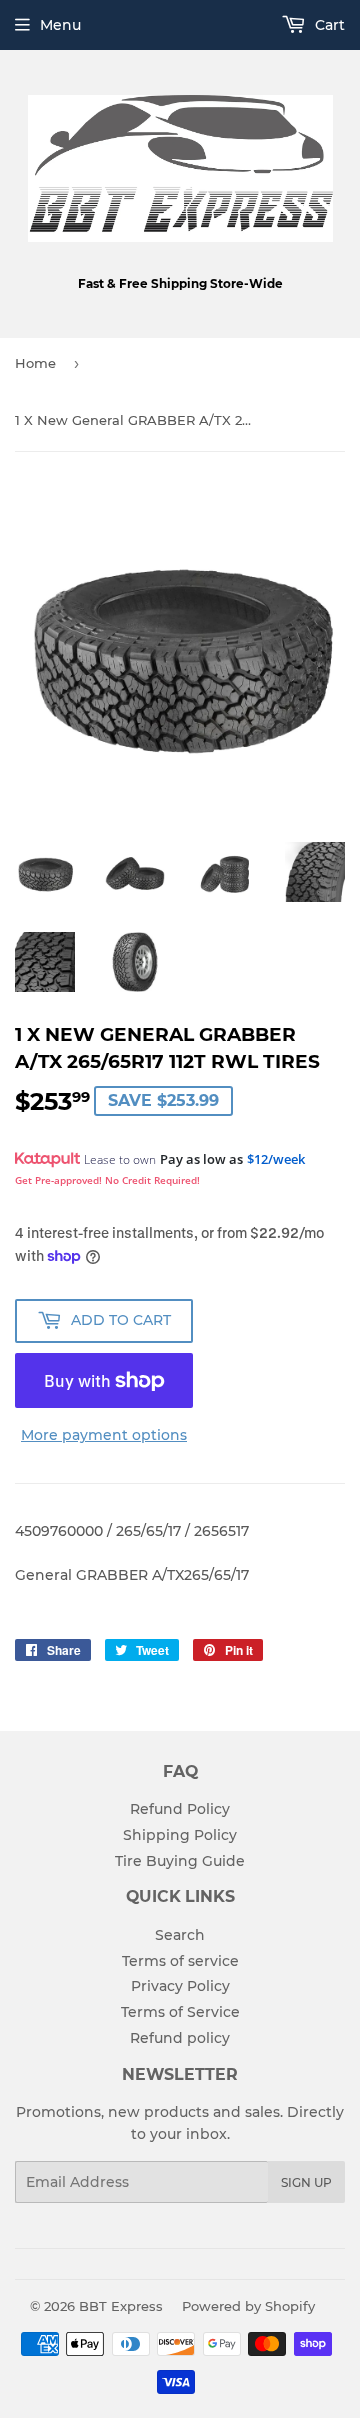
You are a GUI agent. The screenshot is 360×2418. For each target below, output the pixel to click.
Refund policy (180, 2038)
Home (35, 363)
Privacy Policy (180, 1986)
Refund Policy (180, 1809)
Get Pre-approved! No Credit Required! (107, 1180)
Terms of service (180, 1961)
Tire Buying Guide (180, 1861)
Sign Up (306, 2182)
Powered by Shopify (248, 2306)
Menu (60, 25)
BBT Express (121, 2306)
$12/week (276, 1159)
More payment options (104, 1435)
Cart (328, 25)
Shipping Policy (180, 1835)
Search (180, 1935)
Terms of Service (180, 2012)
